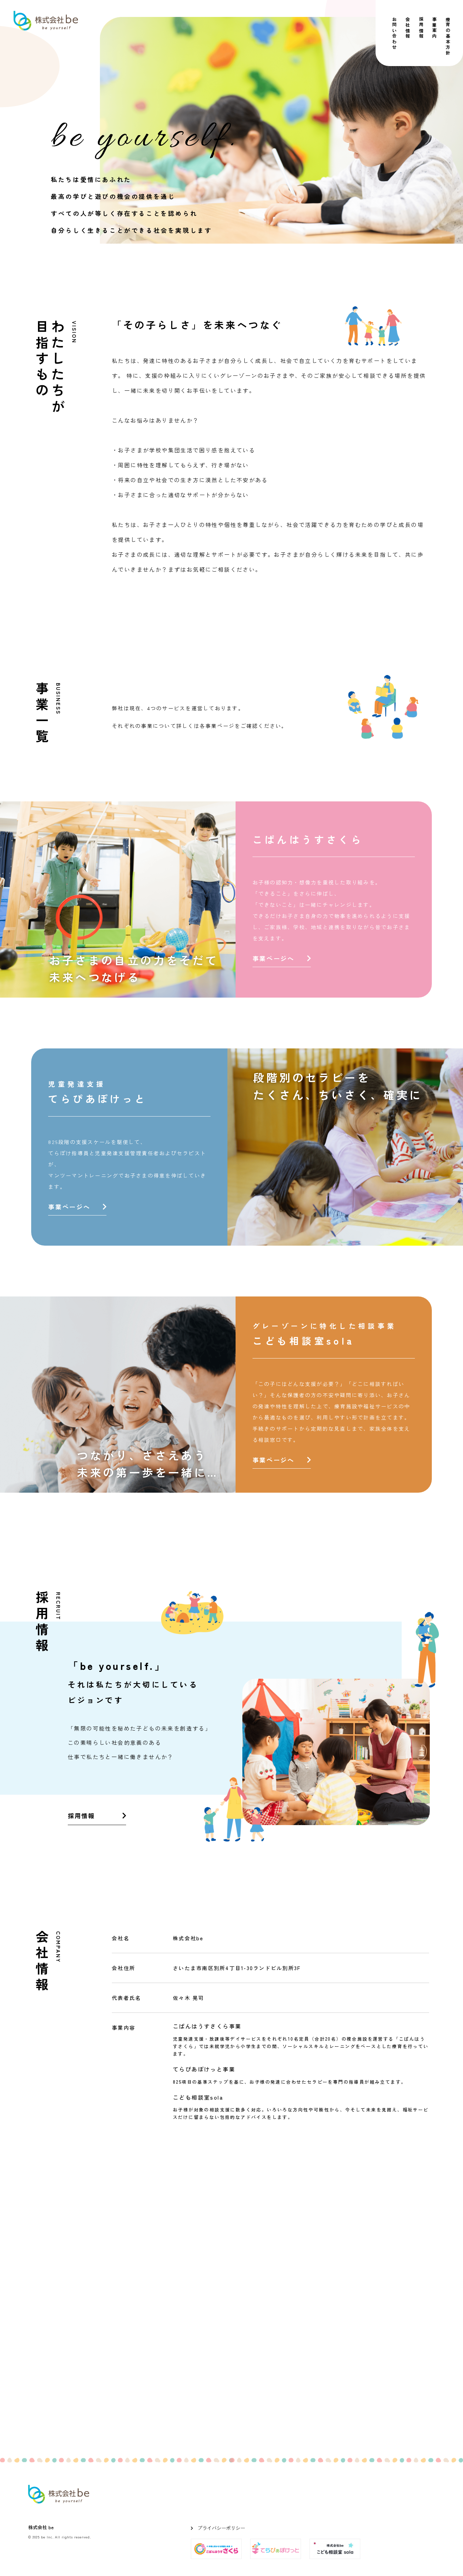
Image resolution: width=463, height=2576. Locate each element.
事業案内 (435, 28)
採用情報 (421, 28)
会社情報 (408, 28)
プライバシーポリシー (221, 2528)
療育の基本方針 (448, 36)
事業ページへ (274, 958)
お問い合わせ (394, 34)
